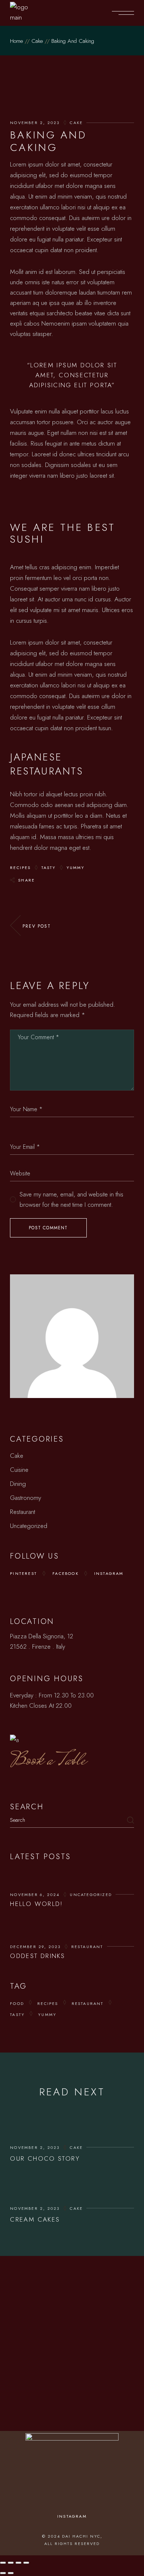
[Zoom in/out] (3, 2563)
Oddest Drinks (37, 1956)
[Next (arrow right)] (11, 2573)
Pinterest (23, 1573)
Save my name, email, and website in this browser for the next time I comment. (71, 1199)
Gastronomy (25, 1498)
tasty (49, 868)
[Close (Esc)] (26, 2563)
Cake (37, 41)
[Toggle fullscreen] (11, 2563)
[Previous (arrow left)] (3, 2573)
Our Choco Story (45, 2158)
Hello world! (37, 1904)
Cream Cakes (35, 2219)
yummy (76, 868)
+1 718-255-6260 (75, 2301)
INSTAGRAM (72, 2516)
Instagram (109, 1573)
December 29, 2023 (35, 1947)
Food (17, 2003)
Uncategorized (29, 1526)
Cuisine (19, 1470)
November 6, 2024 (35, 1895)
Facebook (66, 1573)
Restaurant (23, 1512)
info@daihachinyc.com (76, 2312)
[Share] (18, 2563)
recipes (20, 868)
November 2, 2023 (35, 123)
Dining (18, 1484)
